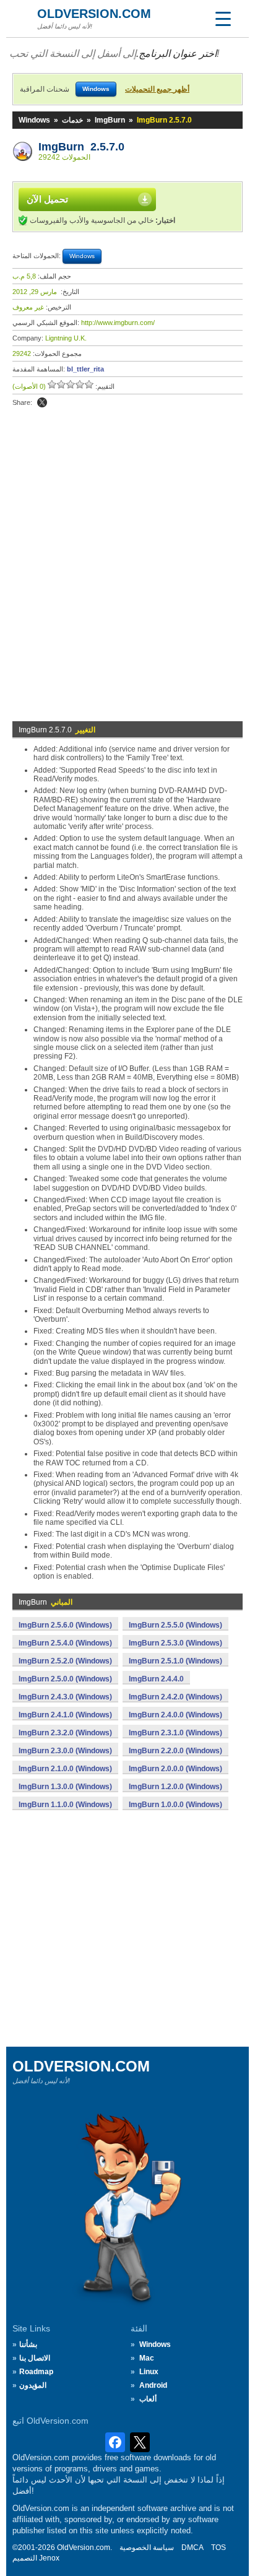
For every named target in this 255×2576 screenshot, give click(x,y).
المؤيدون (33, 2385)
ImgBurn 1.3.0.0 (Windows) (65, 1787)
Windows (34, 120)
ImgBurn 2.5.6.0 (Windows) (65, 1625)
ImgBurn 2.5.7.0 (81, 147)
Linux (149, 2372)
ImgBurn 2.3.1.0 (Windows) (175, 1733)
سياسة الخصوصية (147, 2548)
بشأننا (28, 2344)
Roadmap (36, 2372)
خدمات (72, 120)
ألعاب (148, 2399)
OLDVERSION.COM (94, 14)
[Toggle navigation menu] (223, 19)
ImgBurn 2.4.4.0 (156, 1679)
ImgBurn (110, 120)
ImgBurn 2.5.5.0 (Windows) (175, 1625)
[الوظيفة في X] (42, 402)
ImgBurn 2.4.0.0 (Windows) (175, 1715)
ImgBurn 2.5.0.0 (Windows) (65, 1679)
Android (153, 2385)
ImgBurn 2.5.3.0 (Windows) (175, 1643)
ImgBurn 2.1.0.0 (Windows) (65, 1769)
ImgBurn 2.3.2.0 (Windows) (65, 1733)
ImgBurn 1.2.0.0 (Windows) (175, 1787)
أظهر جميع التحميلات (157, 89)
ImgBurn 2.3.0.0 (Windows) (65, 1751)
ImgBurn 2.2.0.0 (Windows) (175, 1751)
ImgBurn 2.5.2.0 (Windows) (65, 1661)
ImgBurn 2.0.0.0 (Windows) (175, 1769)
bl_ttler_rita (85, 369)
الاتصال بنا (35, 2358)
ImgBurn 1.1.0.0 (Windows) (65, 1805)
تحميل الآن (47, 199)
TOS (218, 2548)
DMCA (192, 2548)
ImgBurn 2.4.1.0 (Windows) (65, 1715)
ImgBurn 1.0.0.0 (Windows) (175, 1805)
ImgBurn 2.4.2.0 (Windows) (175, 1697)
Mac (147, 2358)
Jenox (49, 2558)
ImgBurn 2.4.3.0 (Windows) (65, 1697)
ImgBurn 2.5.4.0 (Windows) (65, 1643)
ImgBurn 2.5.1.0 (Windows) (175, 1661)
